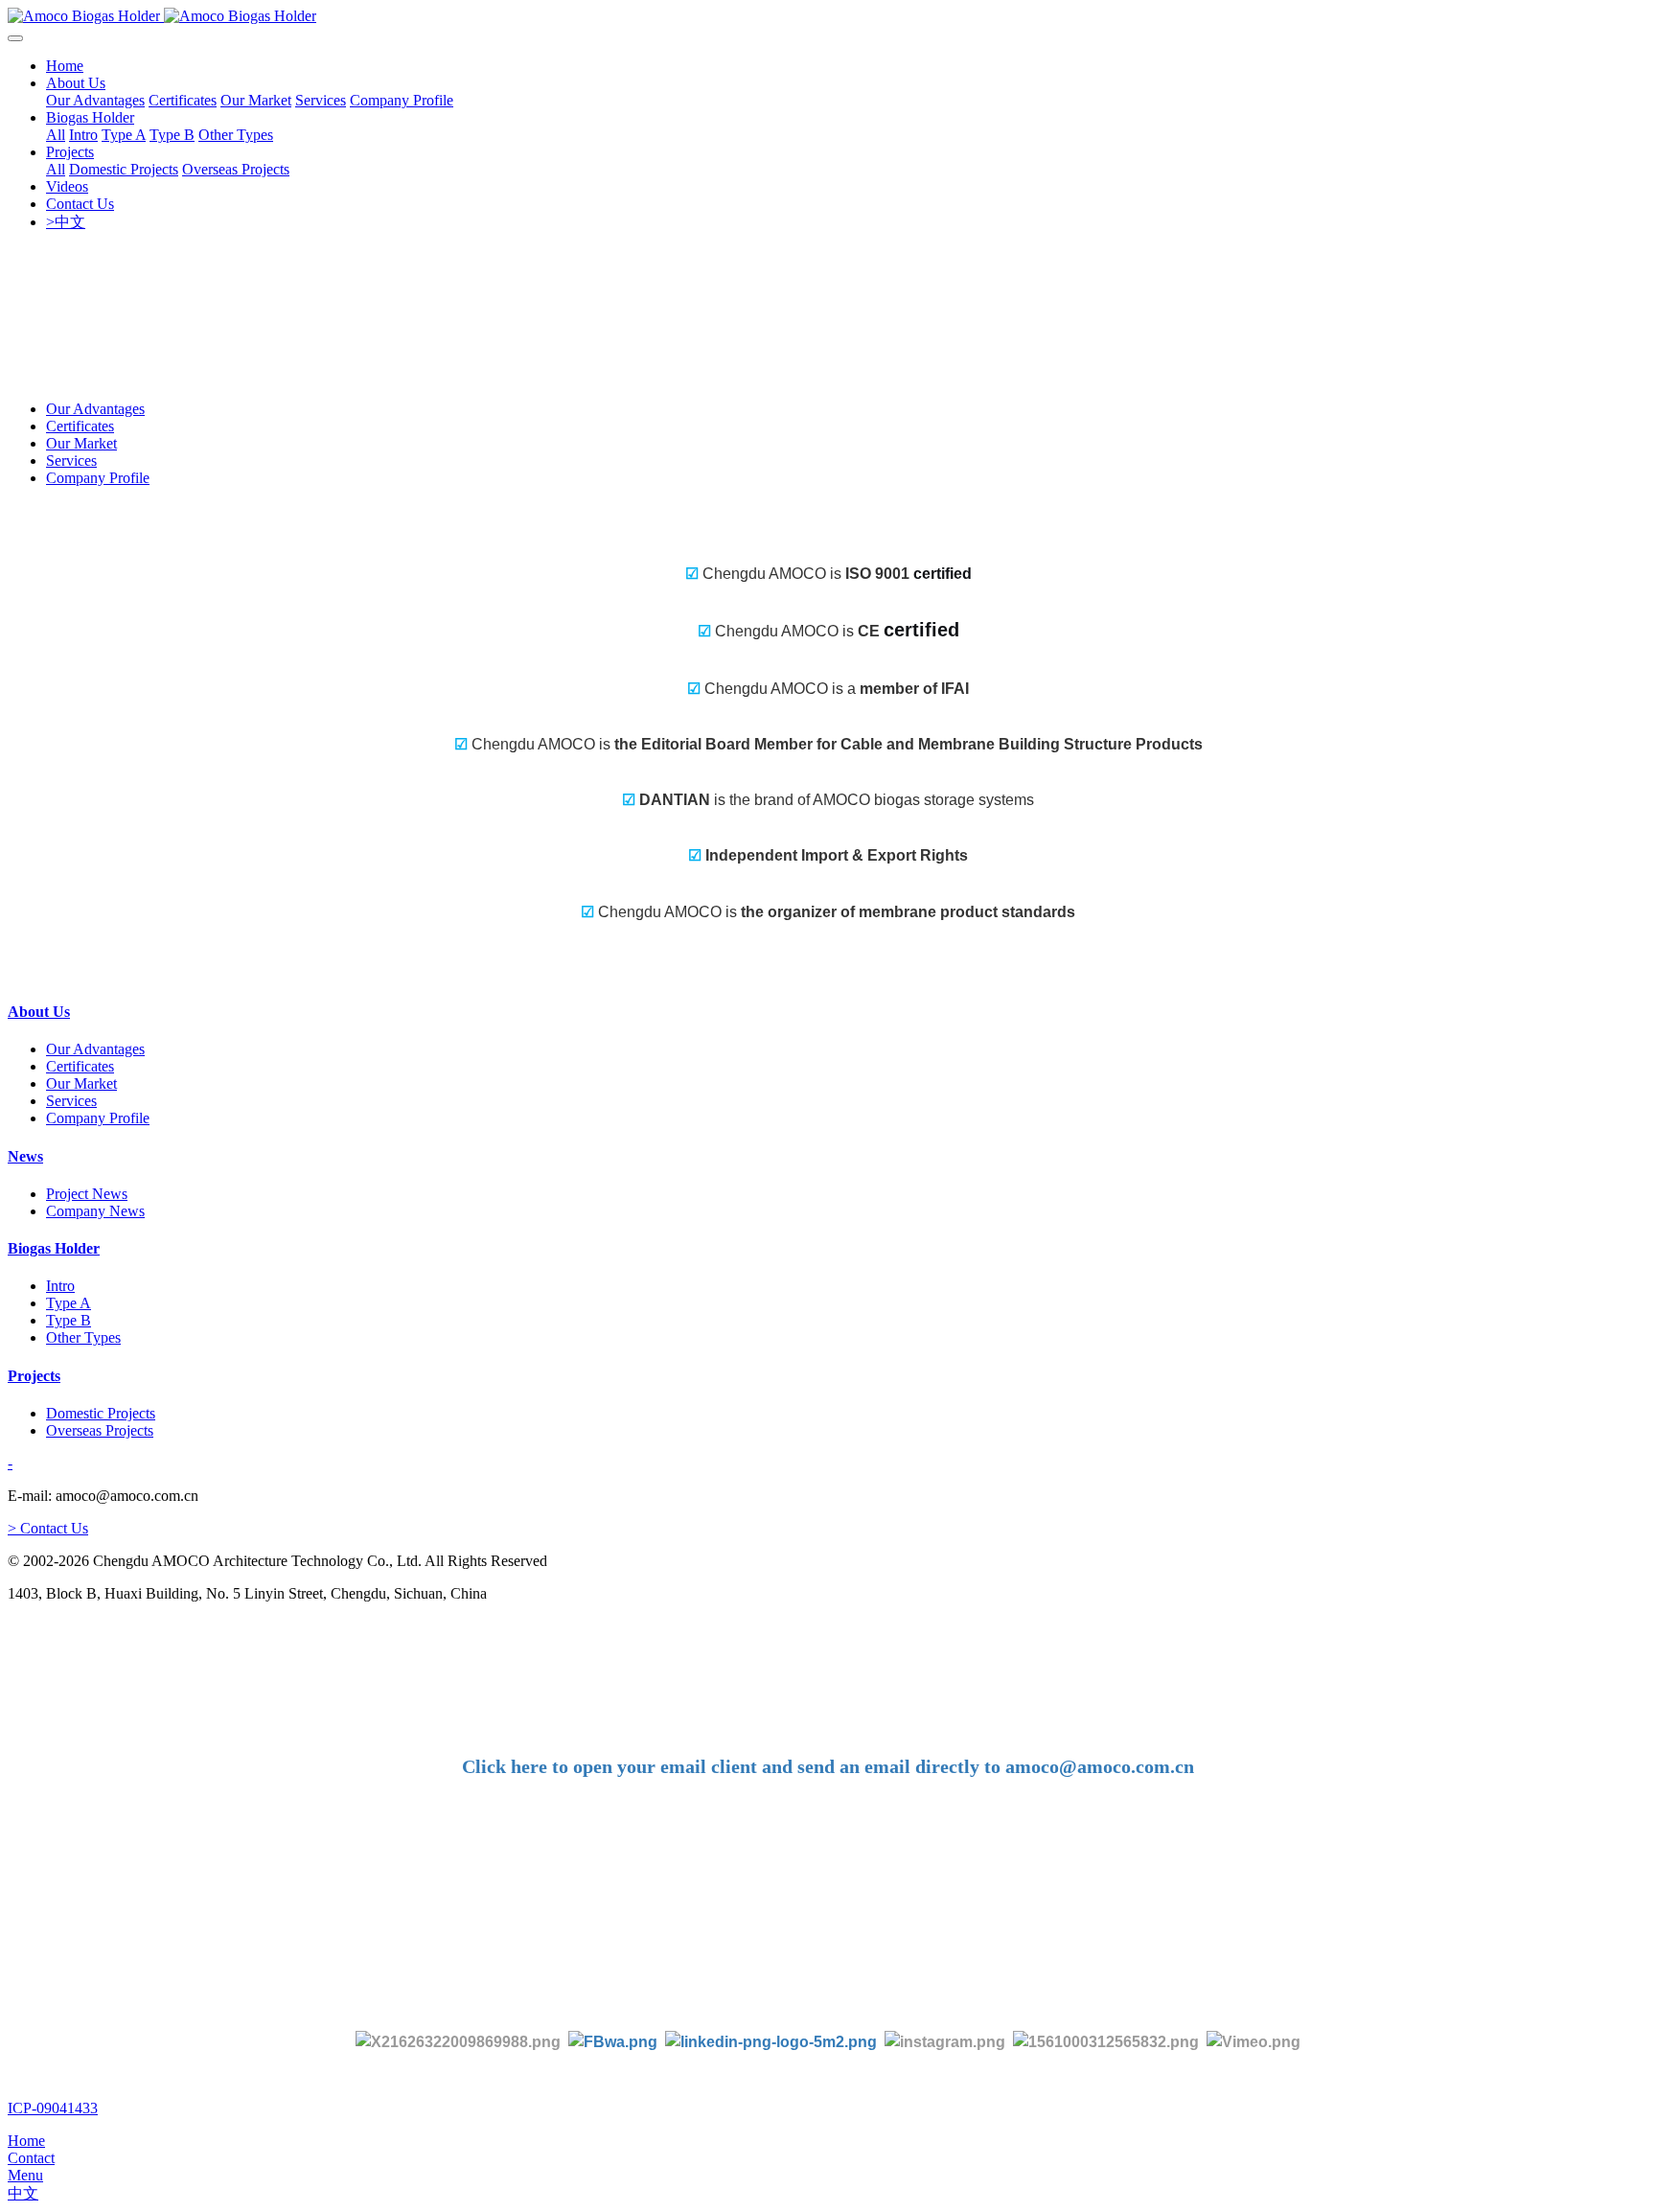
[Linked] (771, 2041)
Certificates (80, 426)
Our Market (81, 443)
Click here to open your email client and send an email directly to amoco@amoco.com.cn (828, 1766)
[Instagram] (945, 2041)
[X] (458, 2041)
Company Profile (98, 478)
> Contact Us (48, 1528)
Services (71, 461)
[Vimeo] (1253, 2041)
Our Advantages (95, 409)
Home (65, 66)
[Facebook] (613, 2041)
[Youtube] (1110, 2041)
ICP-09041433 (53, 2108)
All (56, 135)
